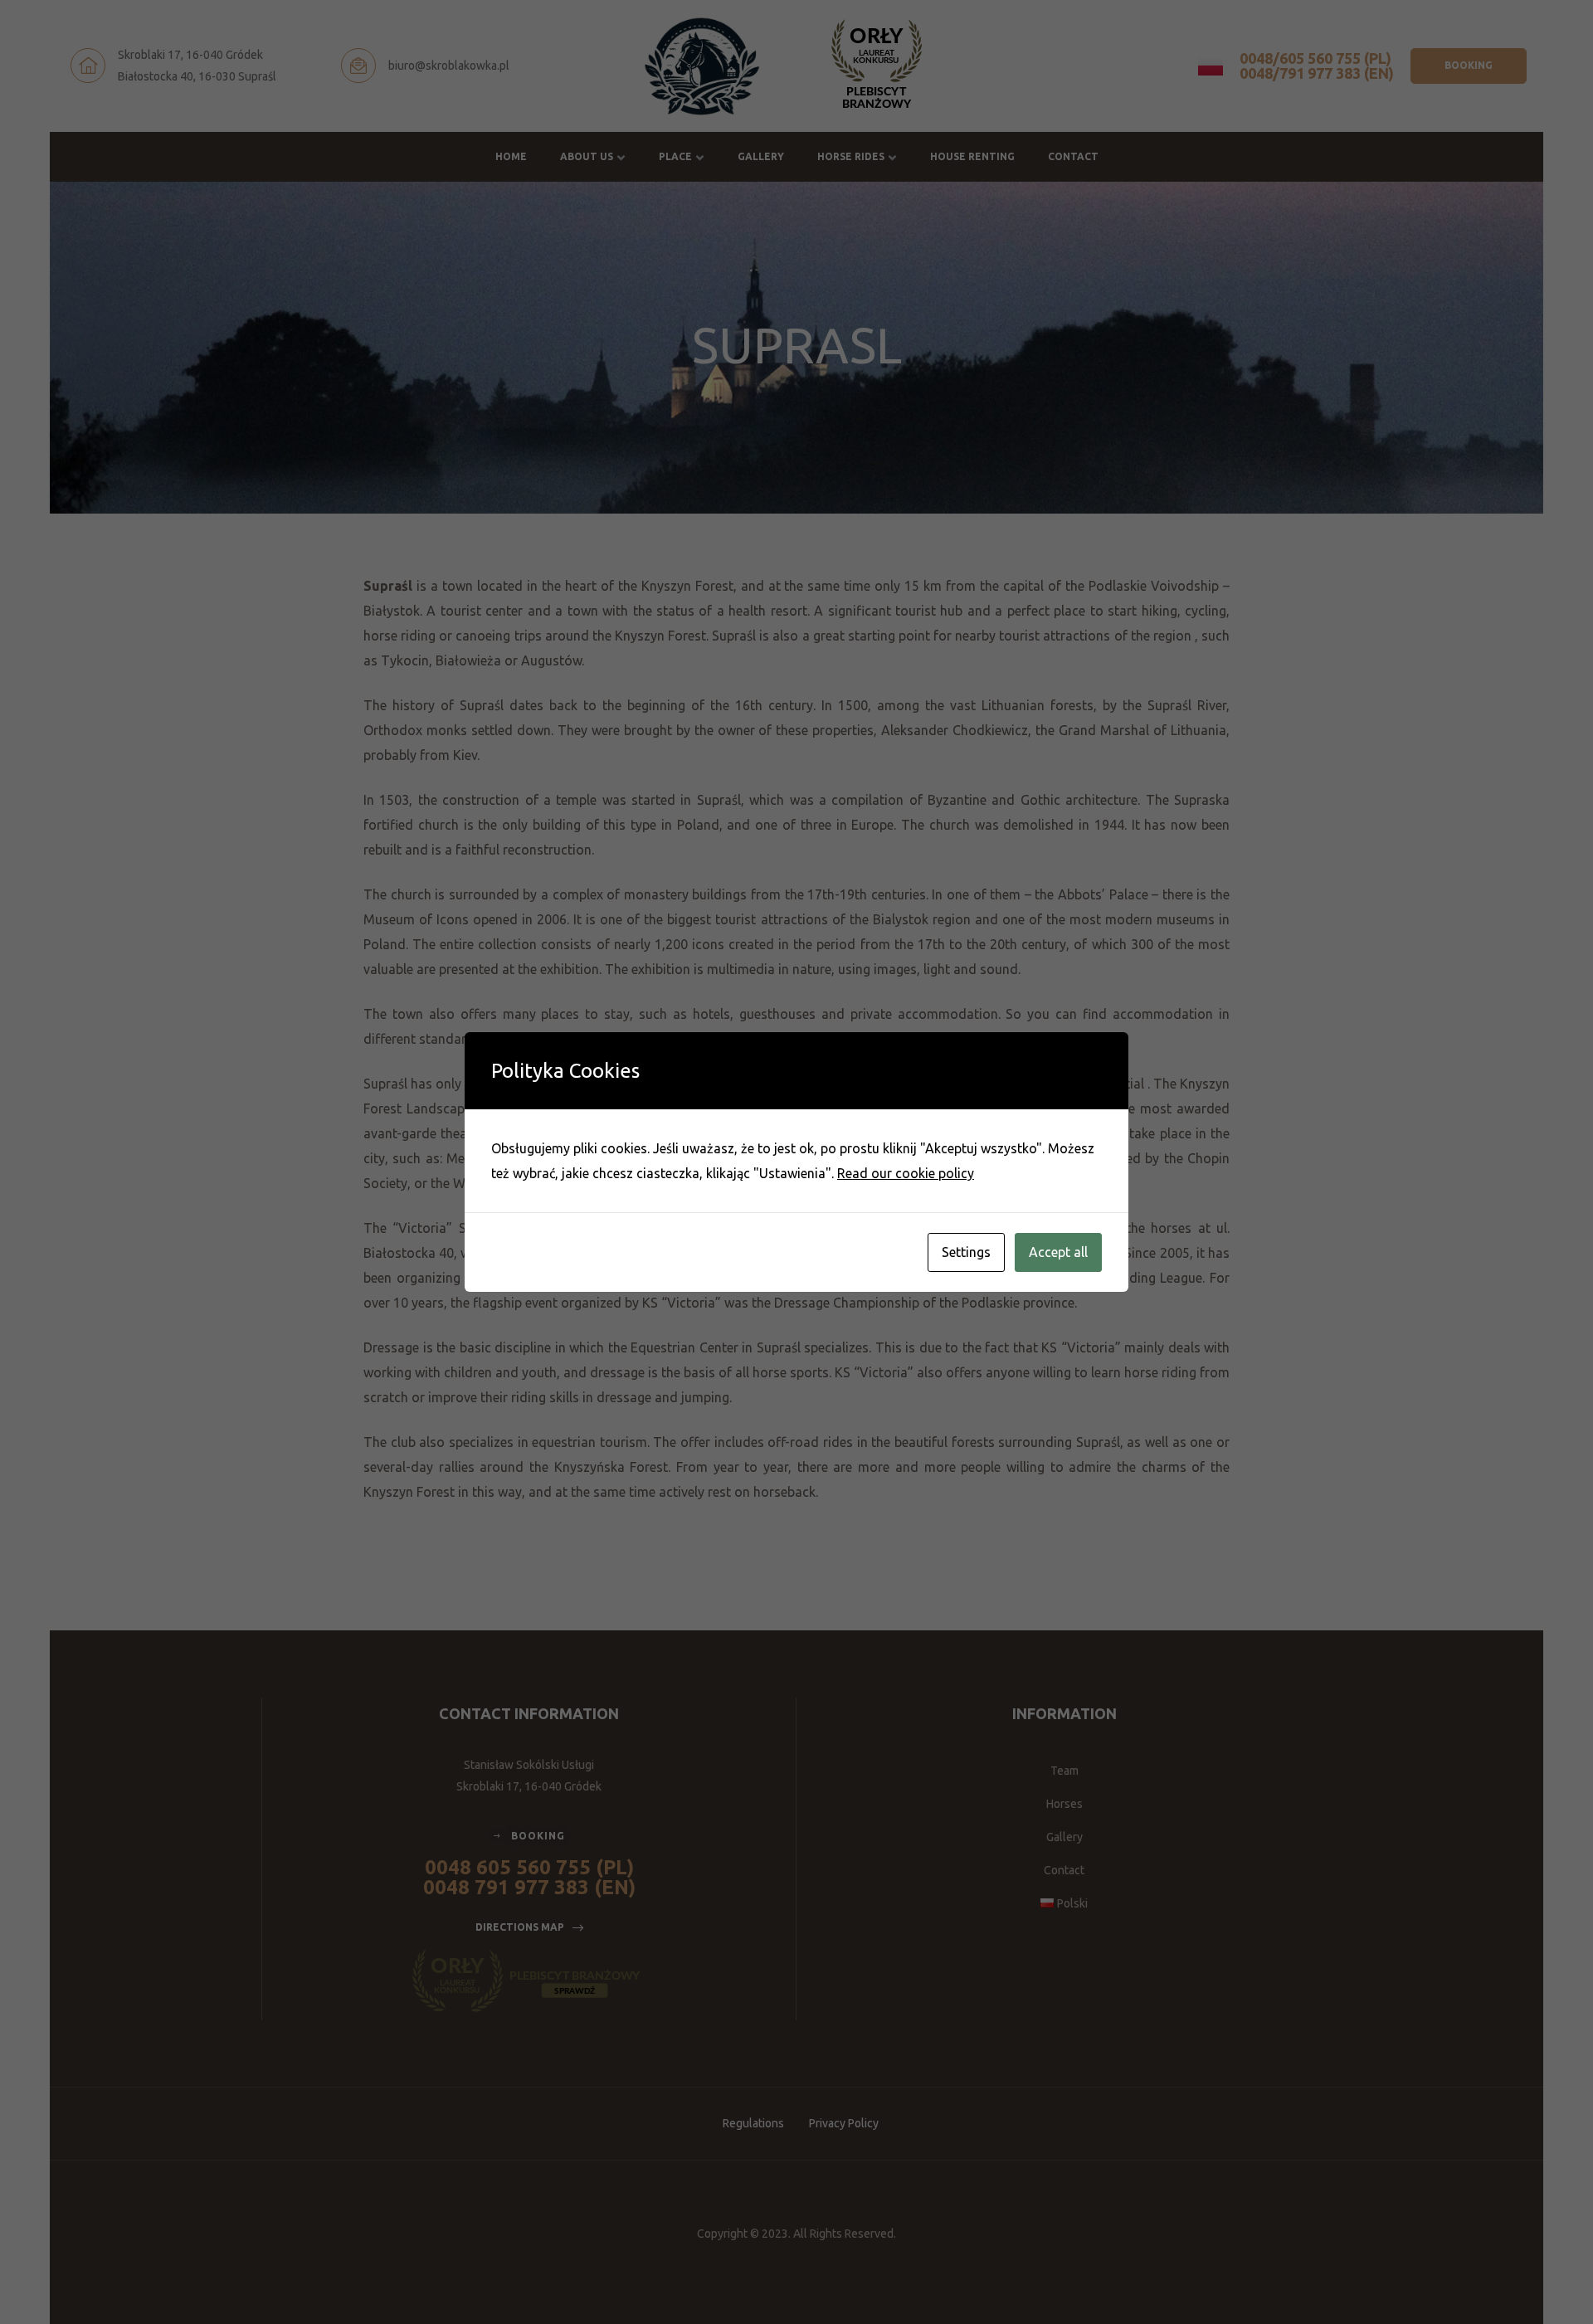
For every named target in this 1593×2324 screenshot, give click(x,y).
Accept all (1058, 1252)
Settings (966, 1252)
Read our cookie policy (906, 1173)
